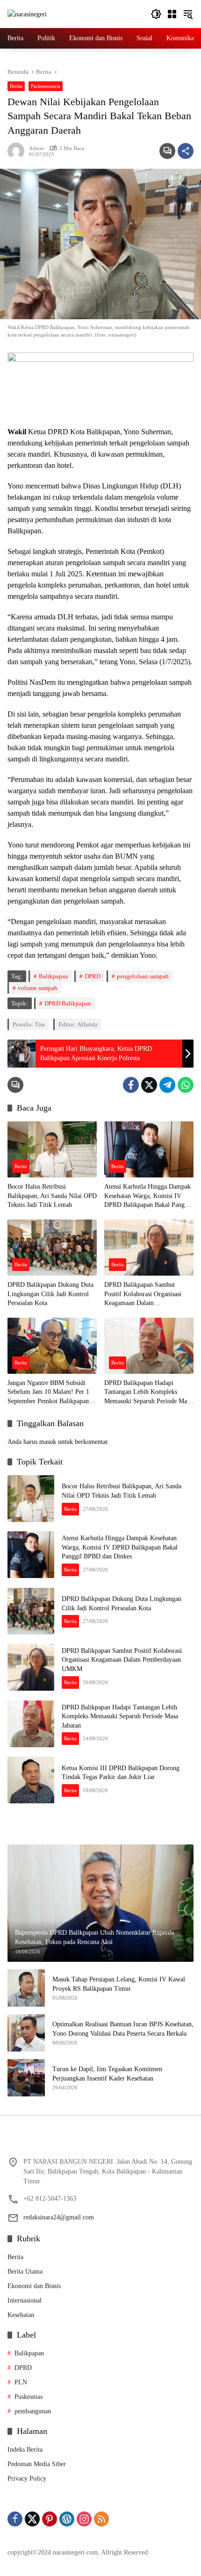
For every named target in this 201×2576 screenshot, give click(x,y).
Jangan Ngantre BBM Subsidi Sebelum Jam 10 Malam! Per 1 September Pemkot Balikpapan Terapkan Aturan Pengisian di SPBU (48, 1393)
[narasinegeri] (27, 14)
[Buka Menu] (172, 14)
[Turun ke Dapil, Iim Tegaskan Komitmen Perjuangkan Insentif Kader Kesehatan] (26, 2078)
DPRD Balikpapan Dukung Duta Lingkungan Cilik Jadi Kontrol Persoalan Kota (50, 1294)
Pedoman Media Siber (37, 2464)
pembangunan (33, 2411)
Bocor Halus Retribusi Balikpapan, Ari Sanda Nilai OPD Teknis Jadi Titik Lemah (52, 1196)
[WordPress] (67, 2519)
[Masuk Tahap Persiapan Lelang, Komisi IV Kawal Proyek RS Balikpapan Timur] (26, 1988)
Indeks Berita (25, 2450)
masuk (48, 1442)
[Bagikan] (186, 151)
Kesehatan (21, 2315)
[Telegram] (167, 1085)
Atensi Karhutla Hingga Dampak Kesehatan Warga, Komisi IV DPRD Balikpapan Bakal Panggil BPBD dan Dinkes (148, 1196)
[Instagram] (84, 2519)
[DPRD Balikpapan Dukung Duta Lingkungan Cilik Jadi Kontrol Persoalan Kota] (52, 1248)
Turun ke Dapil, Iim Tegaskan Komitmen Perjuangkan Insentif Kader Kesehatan (107, 2074)
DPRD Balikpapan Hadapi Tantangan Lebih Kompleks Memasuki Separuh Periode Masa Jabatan (148, 1393)
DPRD (93, 976)
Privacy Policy (27, 2479)
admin (36, 148)
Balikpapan (54, 976)
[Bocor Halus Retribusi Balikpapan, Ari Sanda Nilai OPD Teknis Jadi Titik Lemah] (52, 1149)
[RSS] (101, 2519)
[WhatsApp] (186, 1085)
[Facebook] (131, 1085)
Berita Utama (25, 2271)
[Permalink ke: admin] (18, 151)
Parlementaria (46, 86)
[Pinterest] (50, 2519)
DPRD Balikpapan (68, 1003)
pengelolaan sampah (143, 976)
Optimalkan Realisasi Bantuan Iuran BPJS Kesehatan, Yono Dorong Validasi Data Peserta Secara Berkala (123, 2029)
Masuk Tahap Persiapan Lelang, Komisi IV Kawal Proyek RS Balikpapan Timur (119, 1984)
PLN (21, 2382)
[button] (156, 14)
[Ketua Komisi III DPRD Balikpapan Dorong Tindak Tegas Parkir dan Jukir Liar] (31, 1780)
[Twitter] (149, 1085)
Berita (16, 86)
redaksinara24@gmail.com (59, 2217)
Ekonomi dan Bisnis (34, 2286)
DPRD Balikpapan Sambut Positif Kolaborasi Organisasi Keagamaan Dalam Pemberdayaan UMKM (143, 1295)
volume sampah (38, 988)
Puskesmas (29, 2397)
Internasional (25, 2300)
